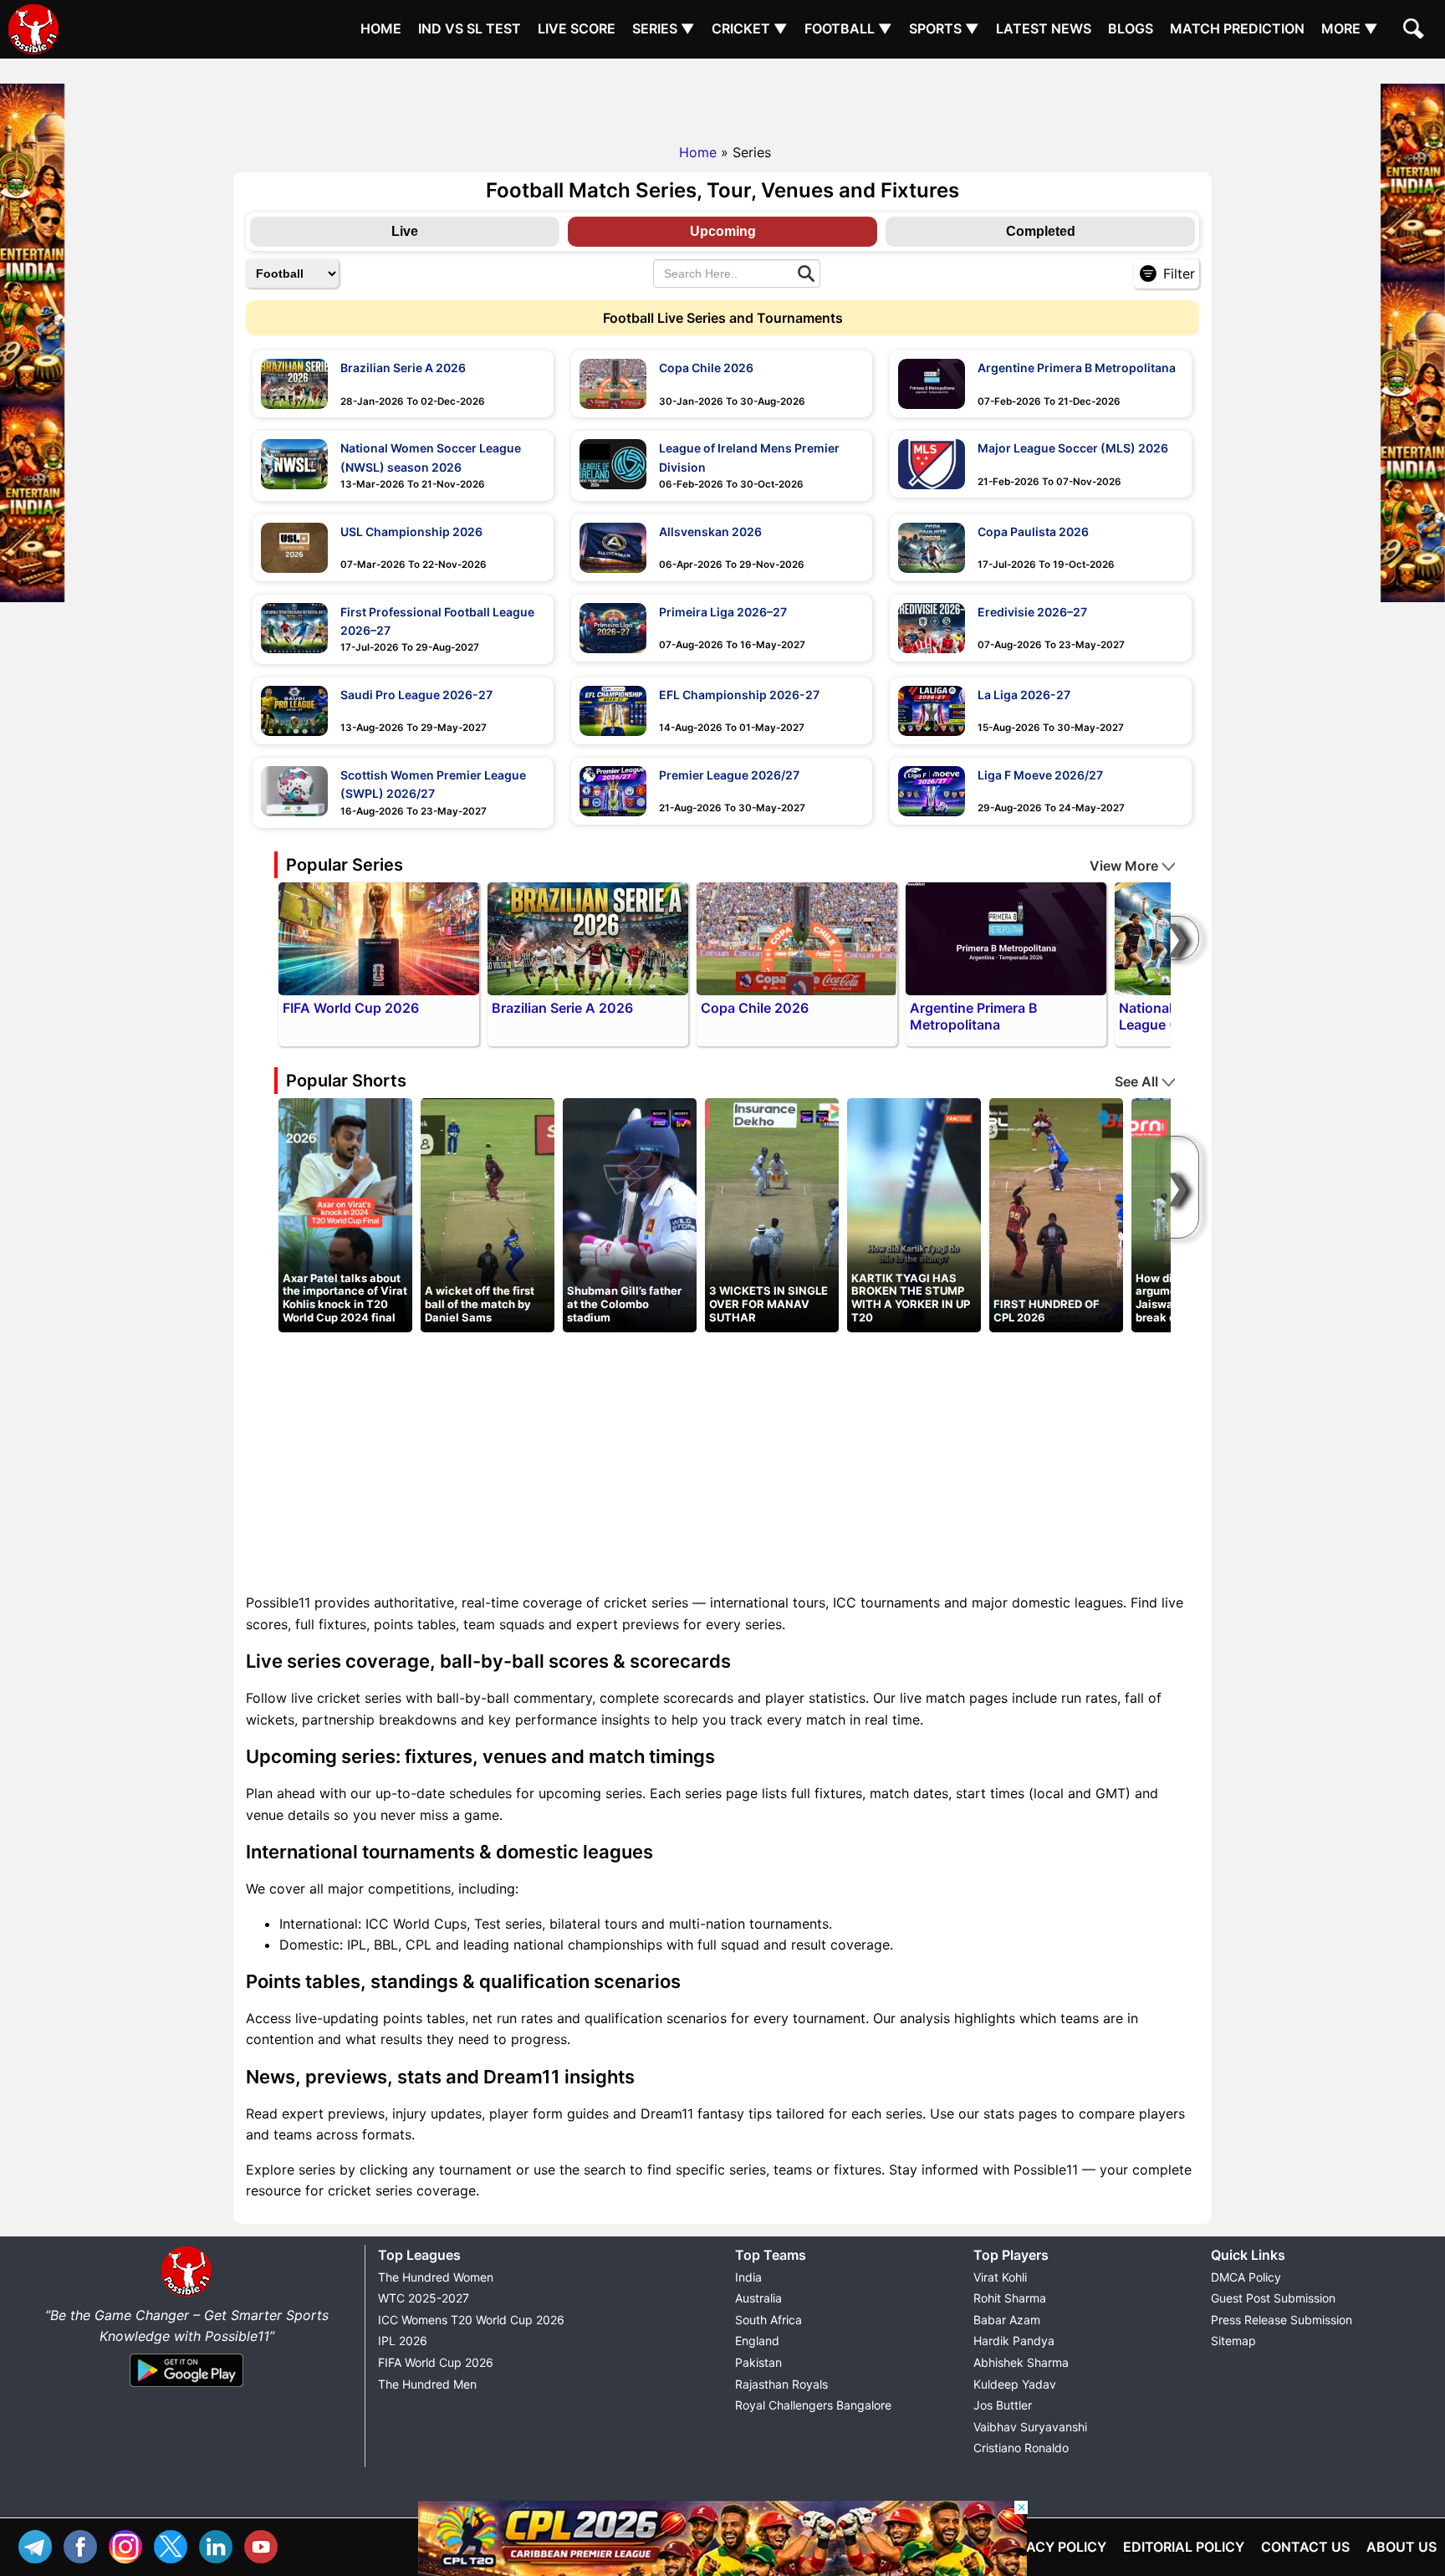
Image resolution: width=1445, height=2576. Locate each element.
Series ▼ (664, 28)
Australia (758, 2298)
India (748, 2277)
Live (405, 231)
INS (130, 2545)
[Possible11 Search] (1416, 31)
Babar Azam (1007, 2320)
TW (175, 2545)
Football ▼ (848, 28)
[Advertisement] (722, 96)
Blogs (1131, 28)
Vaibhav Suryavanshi (1030, 2427)
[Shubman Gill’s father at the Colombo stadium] (630, 1214)
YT (265, 2545)
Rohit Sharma (1010, 2298)
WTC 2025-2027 (424, 2298)
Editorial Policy (1184, 2547)
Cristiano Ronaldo (1021, 2448)
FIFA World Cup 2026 (436, 2362)
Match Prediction (1237, 28)
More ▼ (1350, 28)
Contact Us (1305, 2547)
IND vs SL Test (470, 28)
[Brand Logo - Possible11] (186, 2293)
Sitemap (1233, 2341)
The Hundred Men (427, 2384)
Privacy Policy (1052, 2547)
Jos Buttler (1003, 2405)
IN (220, 2545)
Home (381, 28)
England (757, 2341)
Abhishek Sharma (1021, 2362)
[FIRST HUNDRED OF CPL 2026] (1056, 1214)
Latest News (1044, 28)
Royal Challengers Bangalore (813, 2405)
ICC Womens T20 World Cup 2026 (471, 2320)
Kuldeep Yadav (1015, 2384)
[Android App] (186, 2388)
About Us (1402, 2547)
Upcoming (723, 231)
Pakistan (758, 2362)
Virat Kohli (1000, 2277)
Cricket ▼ (750, 28)
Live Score (577, 28)
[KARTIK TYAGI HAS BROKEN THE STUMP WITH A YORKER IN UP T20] (914, 1214)
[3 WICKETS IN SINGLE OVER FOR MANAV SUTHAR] (772, 1214)
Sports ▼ (944, 28)
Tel (39, 2545)
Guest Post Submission (1273, 2298)
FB (84, 2545)
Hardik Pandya (1014, 2341)
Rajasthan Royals (781, 2384)
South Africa (768, 2320)
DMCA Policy (1246, 2277)
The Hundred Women (436, 2277)
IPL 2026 (403, 2341)
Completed (1041, 231)
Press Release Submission (1282, 2320)
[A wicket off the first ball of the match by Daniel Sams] (488, 1214)
